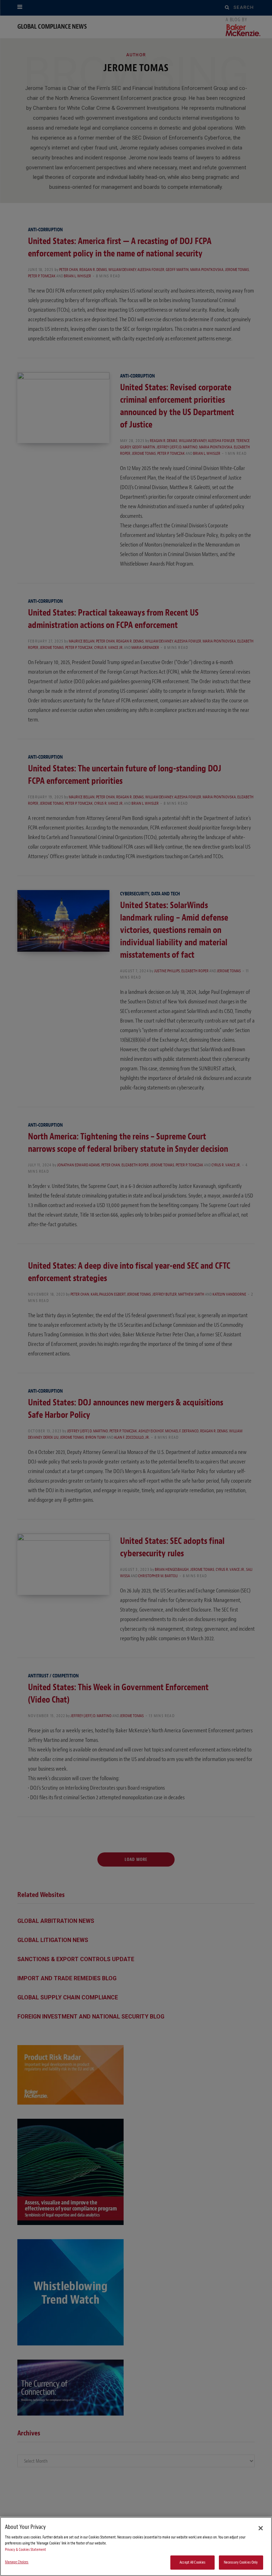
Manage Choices (17, 2562)
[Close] (261, 2528)
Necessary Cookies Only (241, 2562)
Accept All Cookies (192, 2562)
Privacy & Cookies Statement (25, 2550)
